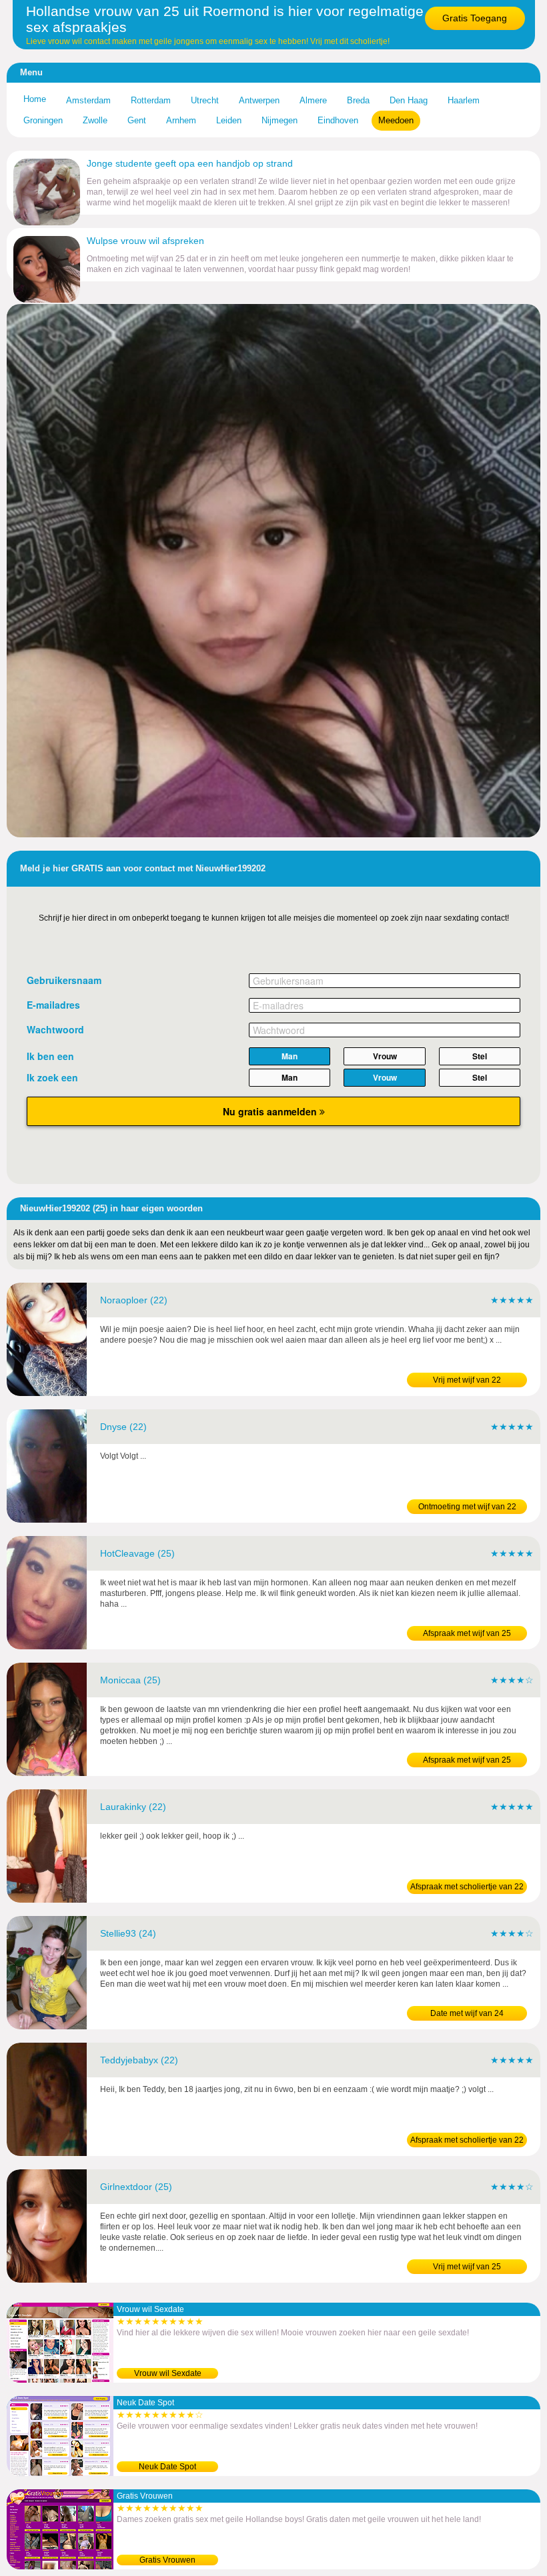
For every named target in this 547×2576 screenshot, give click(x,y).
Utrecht (205, 100)
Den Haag (409, 100)
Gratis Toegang (475, 18)
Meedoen (396, 120)
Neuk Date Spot (167, 2467)
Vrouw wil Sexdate (168, 2373)
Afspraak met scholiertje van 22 (467, 1887)
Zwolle (95, 120)
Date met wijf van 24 (467, 2013)
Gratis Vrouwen (167, 2560)
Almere (313, 100)
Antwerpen (259, 100)
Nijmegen (280, 120)
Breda (358, 100)
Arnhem (181, 120)
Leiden (229, 120)
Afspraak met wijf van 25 (467, 1633)
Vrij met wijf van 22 (467, 1380)
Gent (137, 120)
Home (35, 99)
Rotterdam (151, 100)
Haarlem (464, 100)
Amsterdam (88, 100)
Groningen (43, 120)
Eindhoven (338, 120)
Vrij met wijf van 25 (467, 2267)
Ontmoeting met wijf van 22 (467, 1507)
